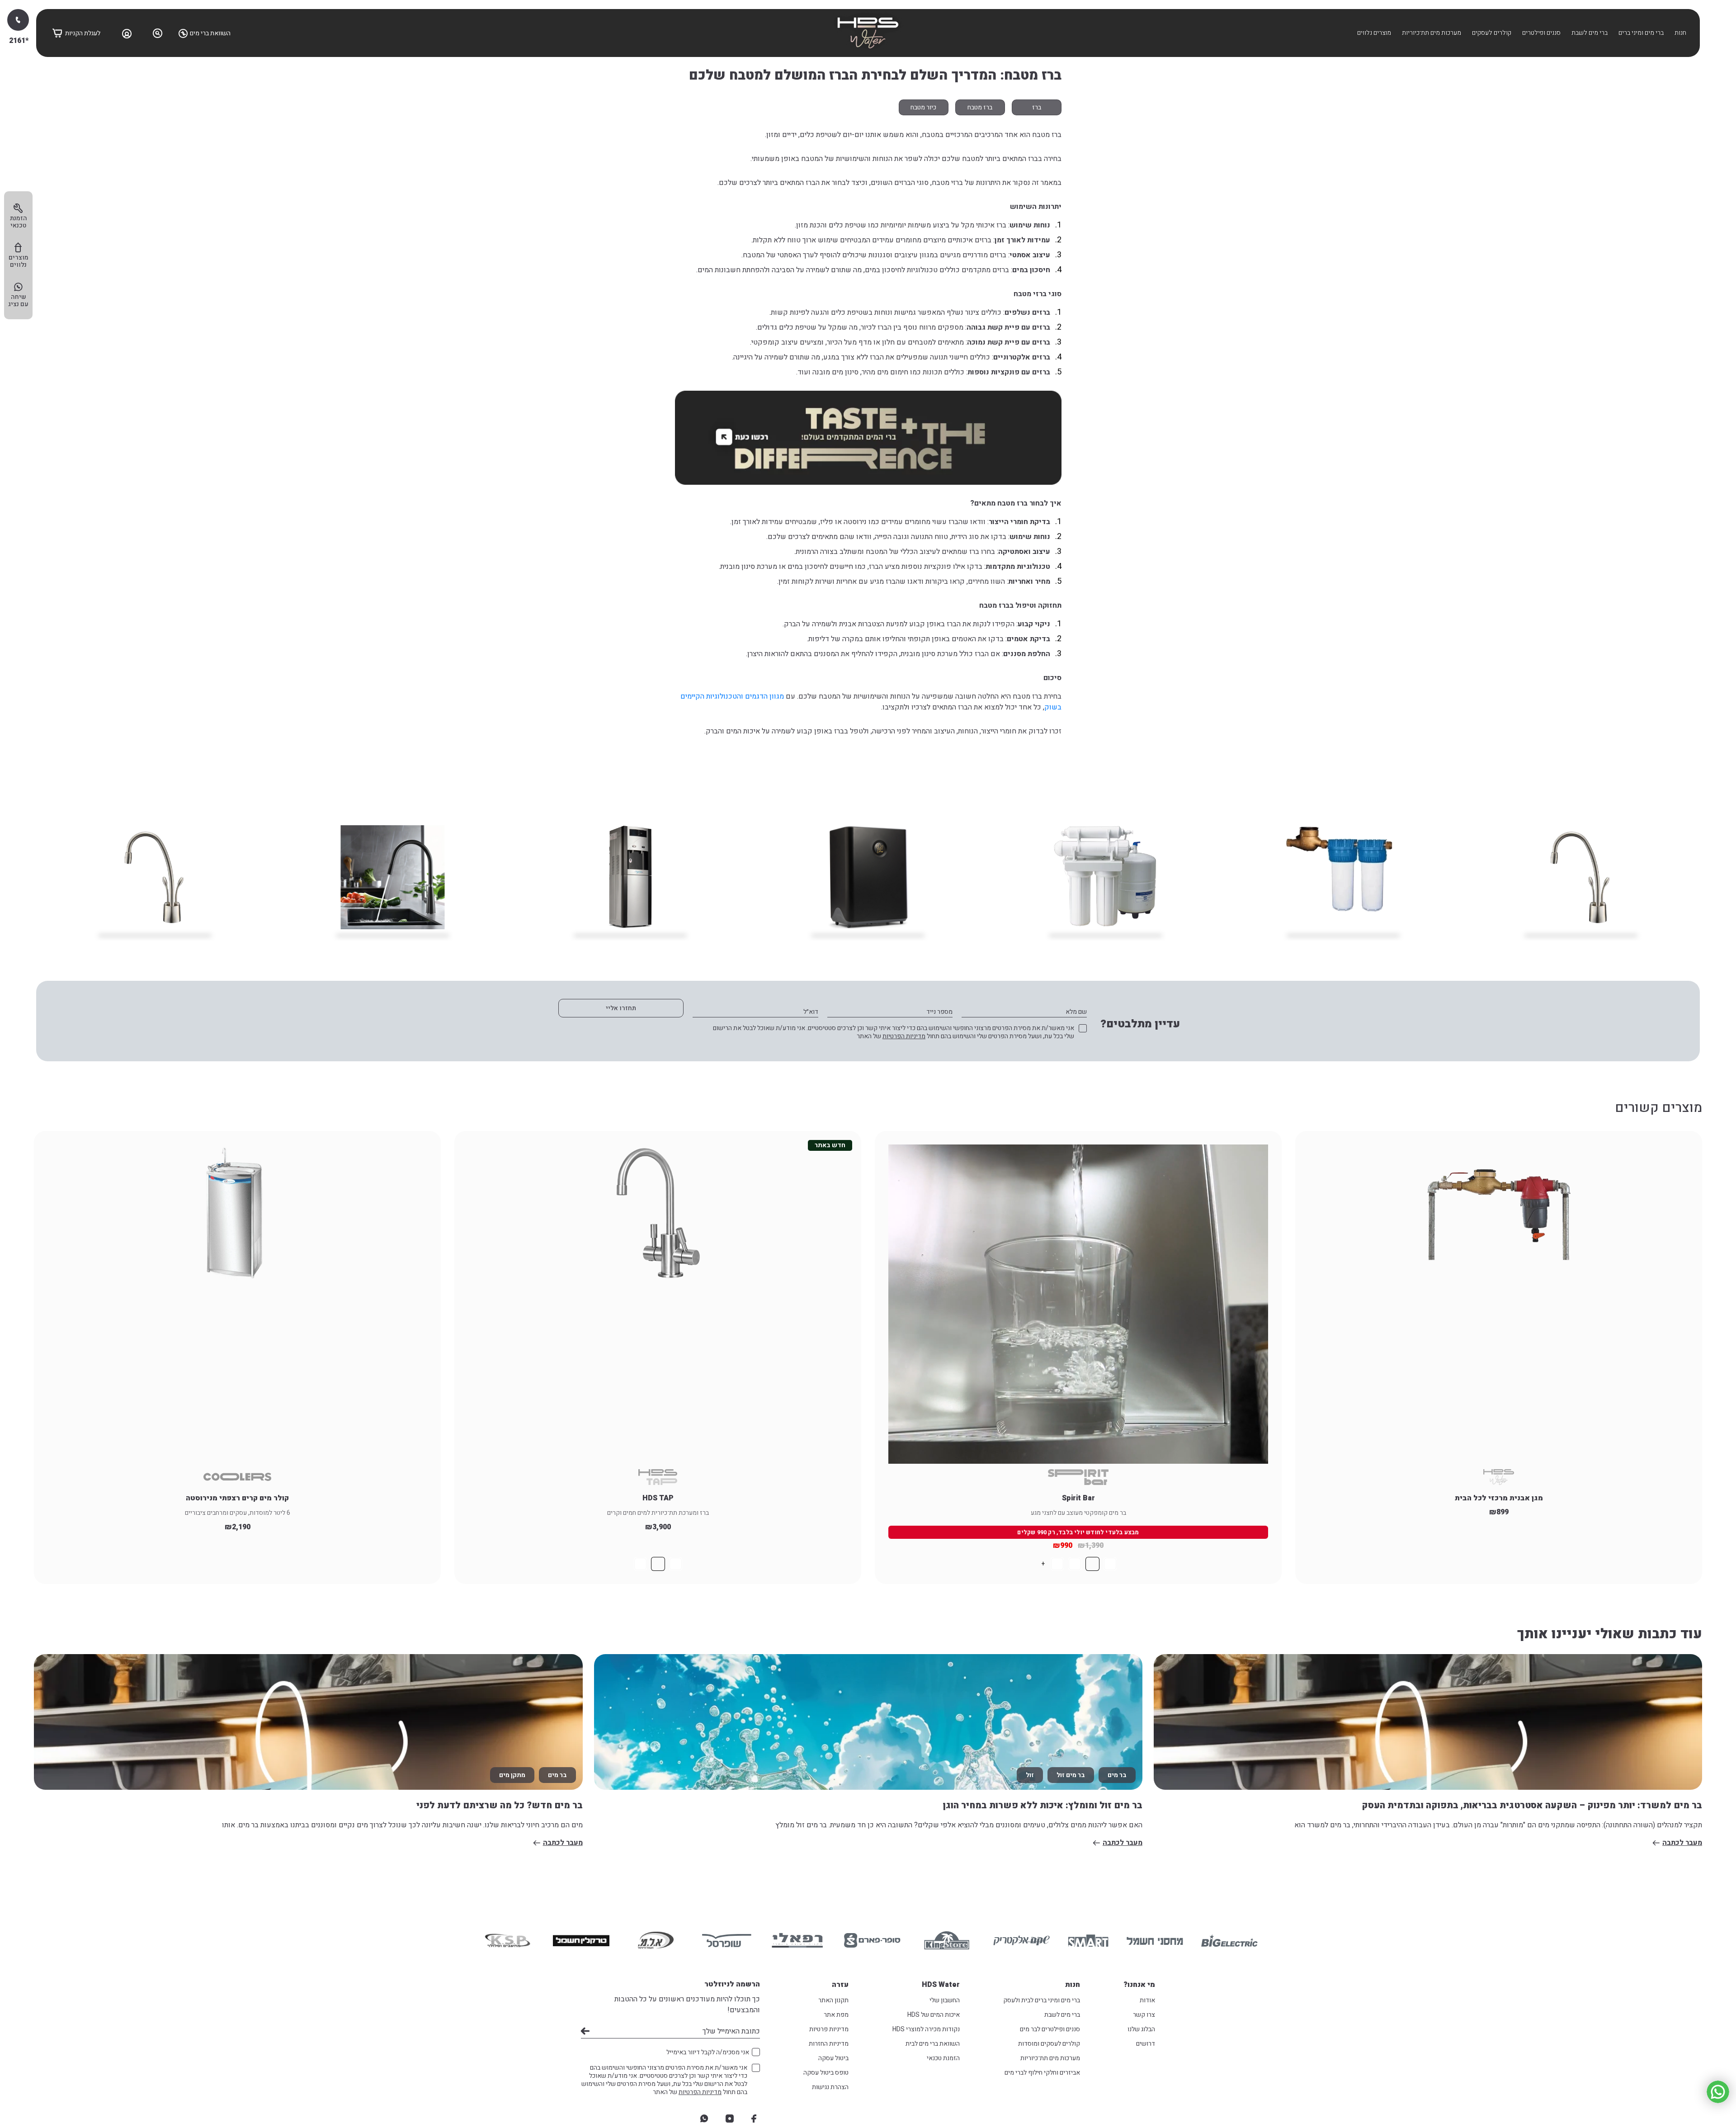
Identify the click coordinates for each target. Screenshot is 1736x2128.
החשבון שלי (945, 2000)
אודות (1147, 2000)
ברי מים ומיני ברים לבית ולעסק (1042, 2000)
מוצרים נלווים (1374, 33)
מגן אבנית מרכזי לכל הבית (1499, 1498)
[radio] (1110, 1564)
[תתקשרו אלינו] (18, 20)
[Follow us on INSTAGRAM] (730, 2119)
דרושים (1146, 2044)
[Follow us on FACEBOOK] (754, 2119)
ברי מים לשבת (1590, 33)
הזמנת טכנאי (943, 2058)
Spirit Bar (1078, 1498)
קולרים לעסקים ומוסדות (1049, 2044)
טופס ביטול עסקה (826, 2073)
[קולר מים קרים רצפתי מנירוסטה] (237, 1304)
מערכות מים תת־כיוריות (1432, 33)
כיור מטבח (923, 107)
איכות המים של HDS (934, 2015)
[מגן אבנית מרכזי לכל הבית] (1499, 1304)
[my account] (127, 33)
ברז (1037, 107)
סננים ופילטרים (1541, 33)
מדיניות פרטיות (829, 2029)
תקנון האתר (833, 2000)
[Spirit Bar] (1078, 1304)
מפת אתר (836, 2015)
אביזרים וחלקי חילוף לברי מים (1042, 2073)
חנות (1680, 33)
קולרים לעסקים (1492, 33)
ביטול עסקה (833, 2058)
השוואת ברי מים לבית (933, 2044)
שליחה (585, 2031)
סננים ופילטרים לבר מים (1050, 2029)
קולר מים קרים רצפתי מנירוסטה (237, 1498)
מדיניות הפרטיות (904, 1036)
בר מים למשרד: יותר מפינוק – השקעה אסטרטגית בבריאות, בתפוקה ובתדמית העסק (1532, 1805)
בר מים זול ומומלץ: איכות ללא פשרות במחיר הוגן (1043, 1805)
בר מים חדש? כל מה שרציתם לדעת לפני (500, 1805)
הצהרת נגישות (830, 2087)
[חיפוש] (158, 33)
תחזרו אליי (621, 1008)
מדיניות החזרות (829, 2044)
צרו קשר (1144, 2015)
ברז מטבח (980, 107)
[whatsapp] (704, 2119)
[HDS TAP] (658, 1304)
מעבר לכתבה (1682, 1843)
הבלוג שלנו (1141, 2029)
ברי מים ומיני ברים (1641, 33)
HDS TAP (658, 1498)
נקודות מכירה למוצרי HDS (926, 2029)
